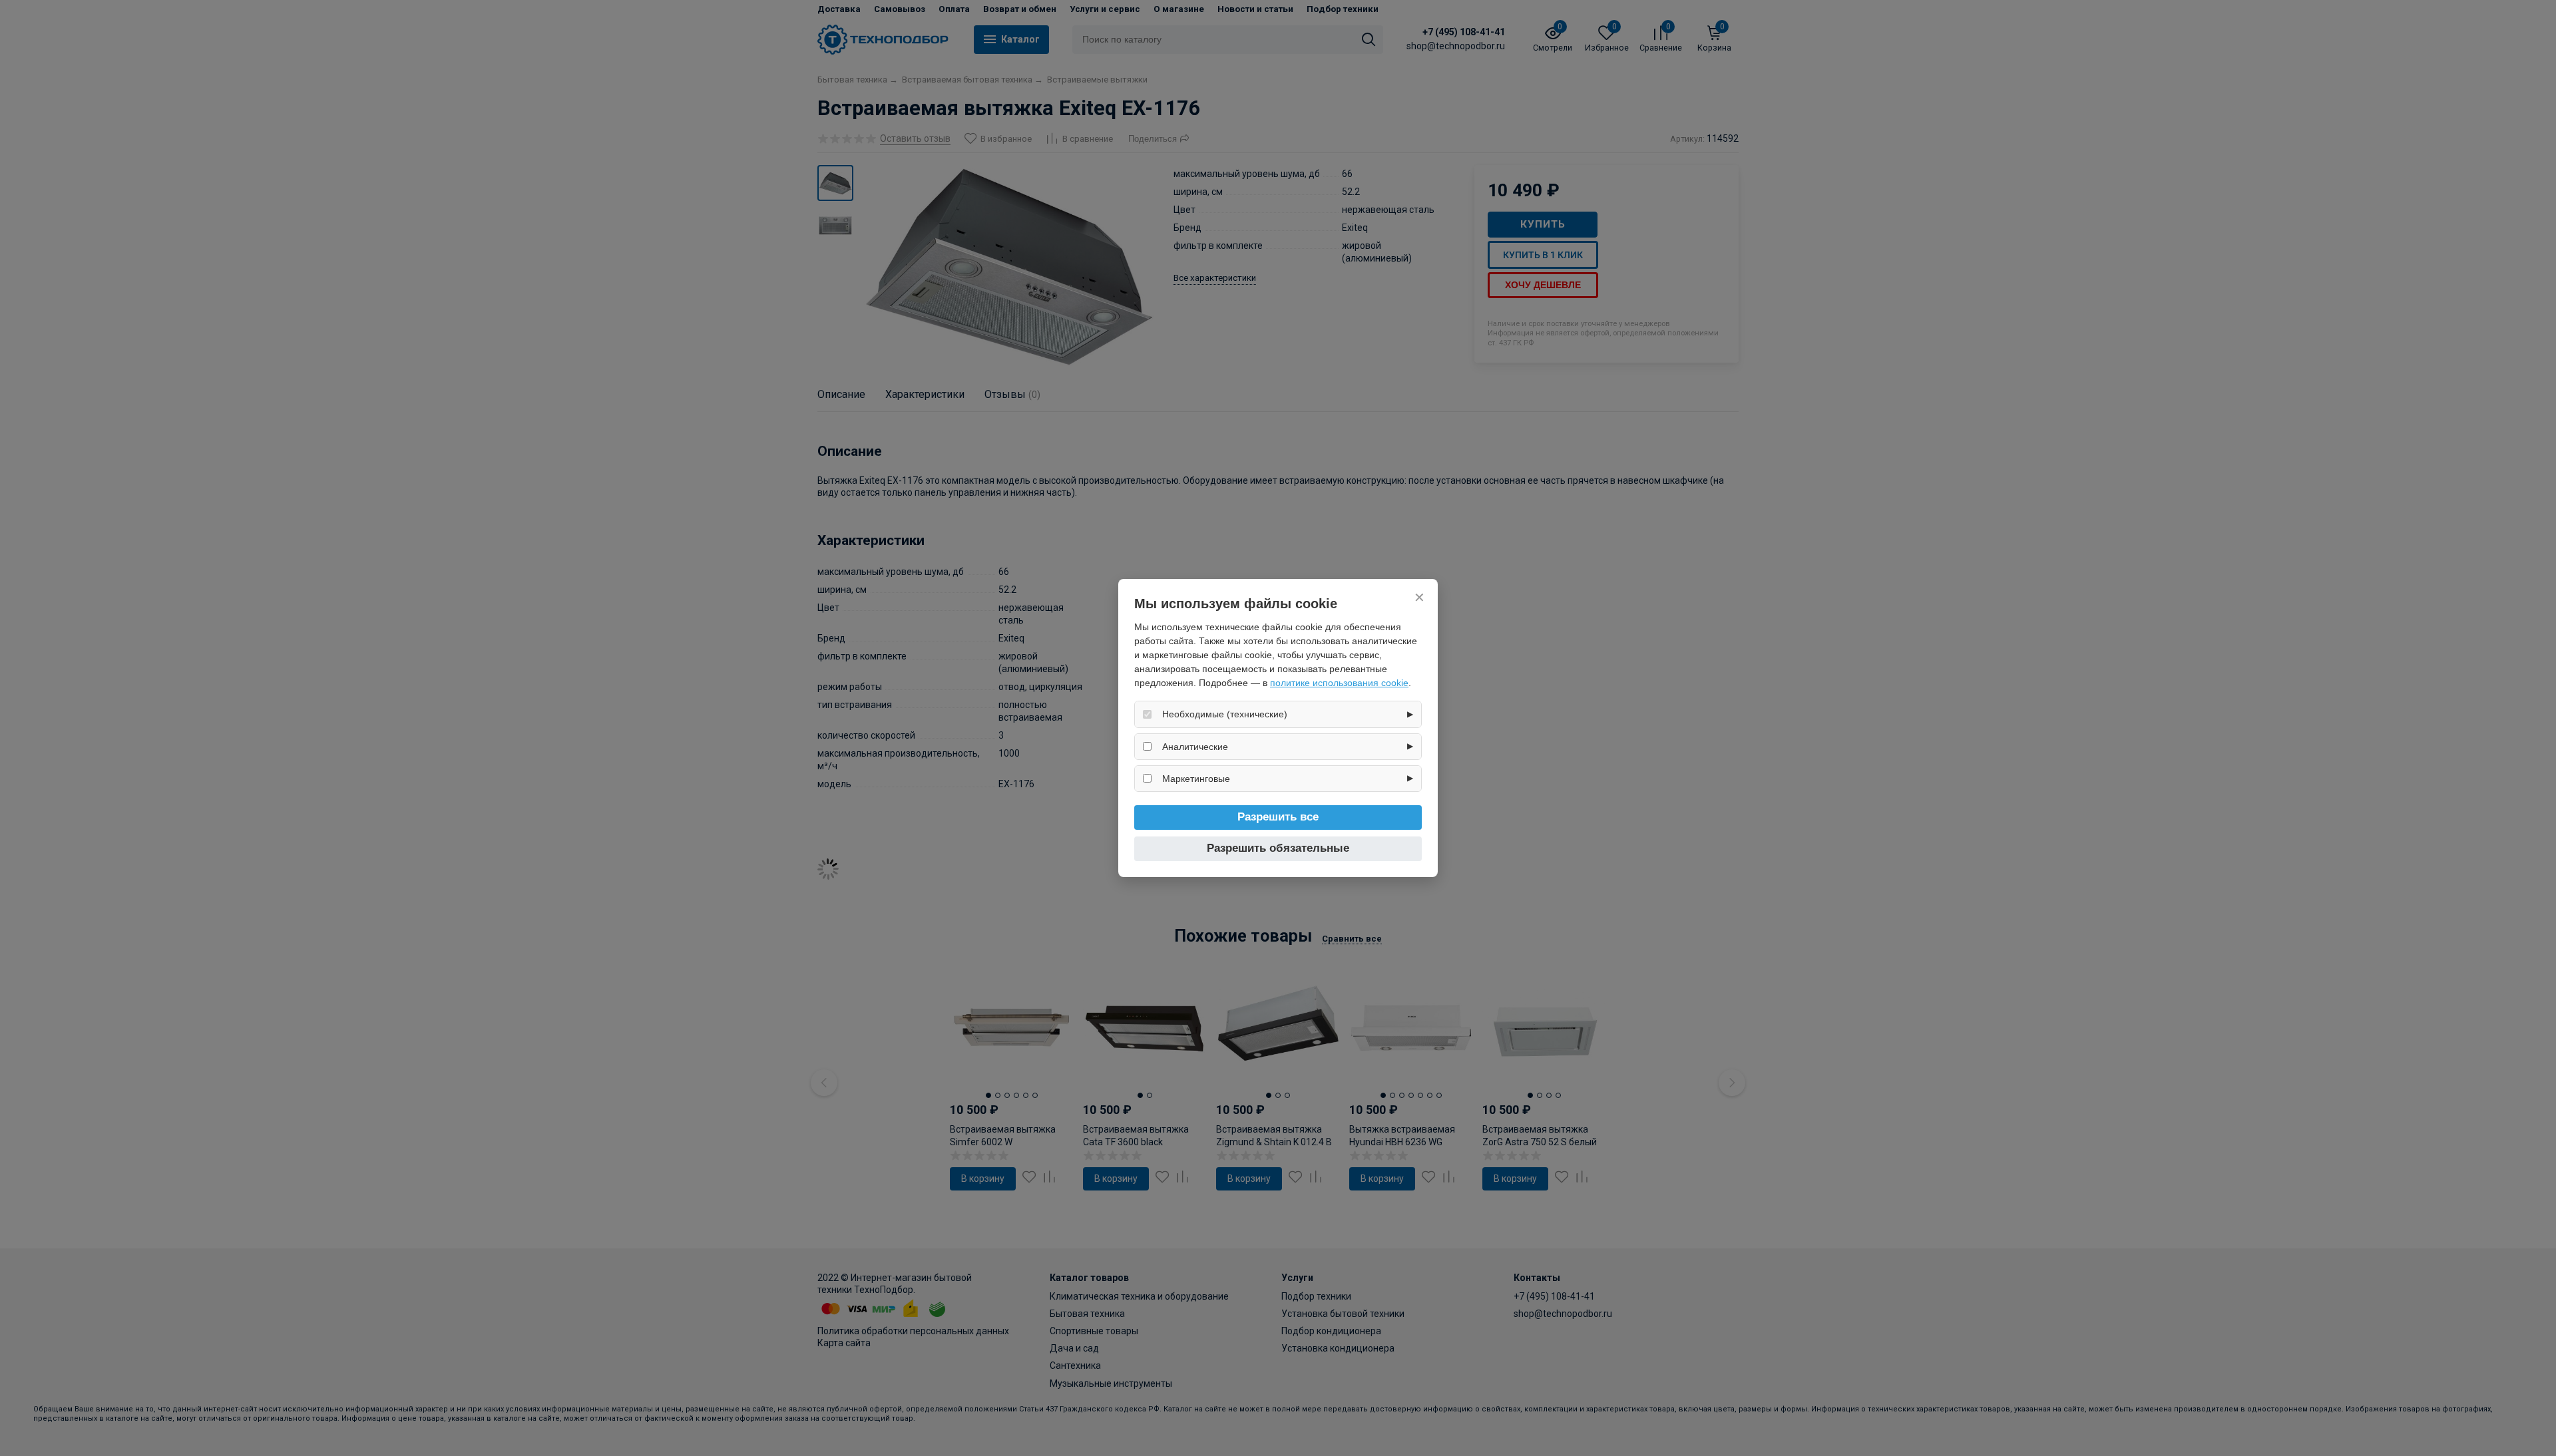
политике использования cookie (1339, 683)
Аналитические (1195, 747)
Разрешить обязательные (1278, 848)
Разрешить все (1278, 817)
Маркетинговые (1196, 779)
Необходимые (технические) (1225, 714)
